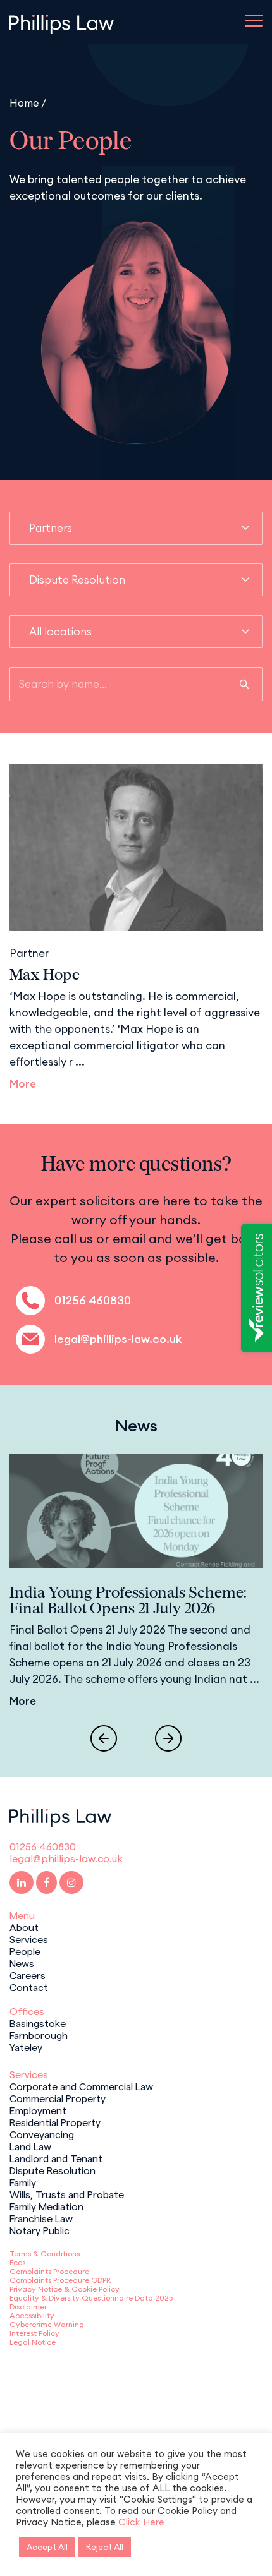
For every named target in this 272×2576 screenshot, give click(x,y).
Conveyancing (42, 2134)
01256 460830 (93, 1300)
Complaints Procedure (49, 2271)
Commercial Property (58, 2098)
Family (23, 2182)
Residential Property (55, 2122)
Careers (28, 1975)
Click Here (141, 2522)
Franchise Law (41, 2218)
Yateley (26, 2047)
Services (29, 1939)
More (23, 1084)
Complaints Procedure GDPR (60, 2280)
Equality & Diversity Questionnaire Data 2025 (91, 2298)
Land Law (30, 2146)
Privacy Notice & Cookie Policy (65, 2289)
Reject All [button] (105, 2547)
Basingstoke (38, 2023)
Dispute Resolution (53, 2170)
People (25, 1951)
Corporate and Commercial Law (81, 2086)
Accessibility (32, 2315)
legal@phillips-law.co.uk (118, 1339)
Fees (17, 2262)
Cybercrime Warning (47, 2324)
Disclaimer (28, 2307)
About (24, 1927)
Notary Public (40, 2230)
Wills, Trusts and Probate (67, 2194)
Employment (38, 2110)
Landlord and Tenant (56, 2158)
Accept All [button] (47, 2547)
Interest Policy (34, 2333)
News (22, 1963)
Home (24, 103)
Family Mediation (46, 2206)
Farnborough (39, 2035)
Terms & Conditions (45, 2254)
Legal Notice (33, 2342)
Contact (29, 1987)
